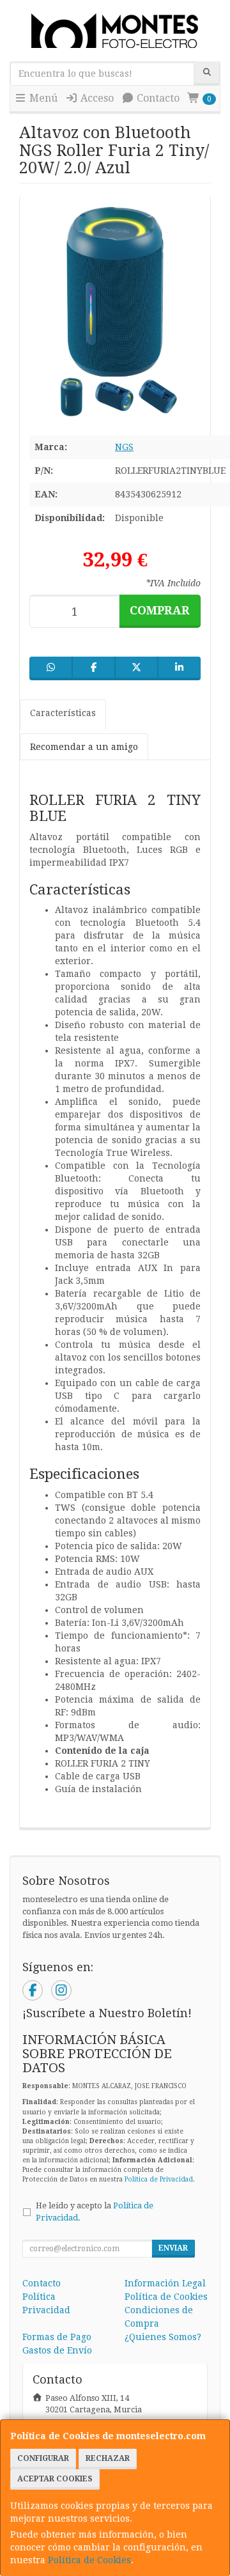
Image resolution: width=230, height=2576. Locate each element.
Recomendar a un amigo (84, 747)
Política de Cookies (89, 2560)
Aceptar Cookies (55, 2479)
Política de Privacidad (159, 2179)
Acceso (96, 98)
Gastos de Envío (57, 2350)
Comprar (160, 610)
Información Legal (165, 2283)
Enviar (173, 2248)
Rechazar (108, 2458)
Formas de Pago (57, 2337)
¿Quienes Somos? (163, 2337)
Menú (42, 98)
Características (63, 713)
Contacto (157, 98)
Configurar (43, 2458)
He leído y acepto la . (95, 2212)
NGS (124, 447)
